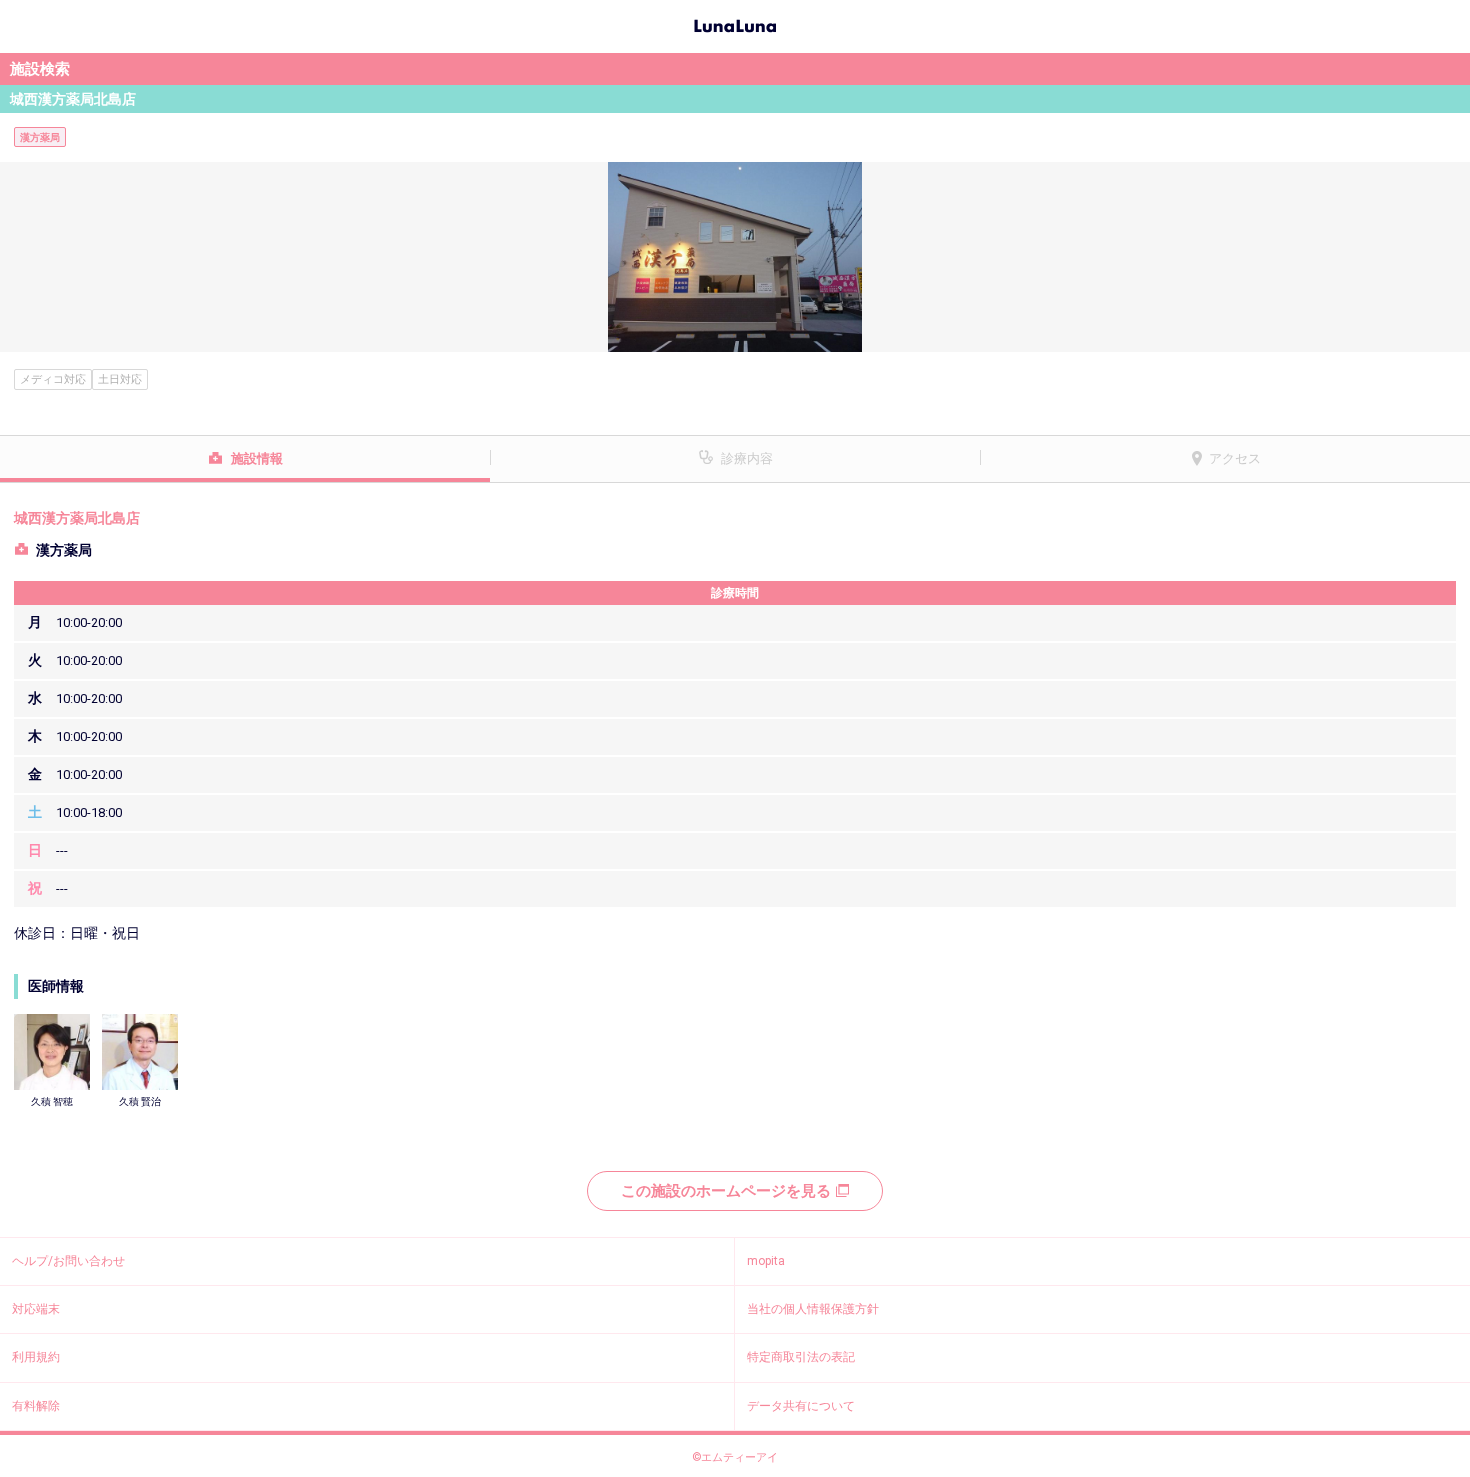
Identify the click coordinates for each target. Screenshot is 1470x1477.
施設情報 (257, 458)
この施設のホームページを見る (726, 1191)
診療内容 (747, 458)
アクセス (1235, 458)
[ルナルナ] (735, 24)
